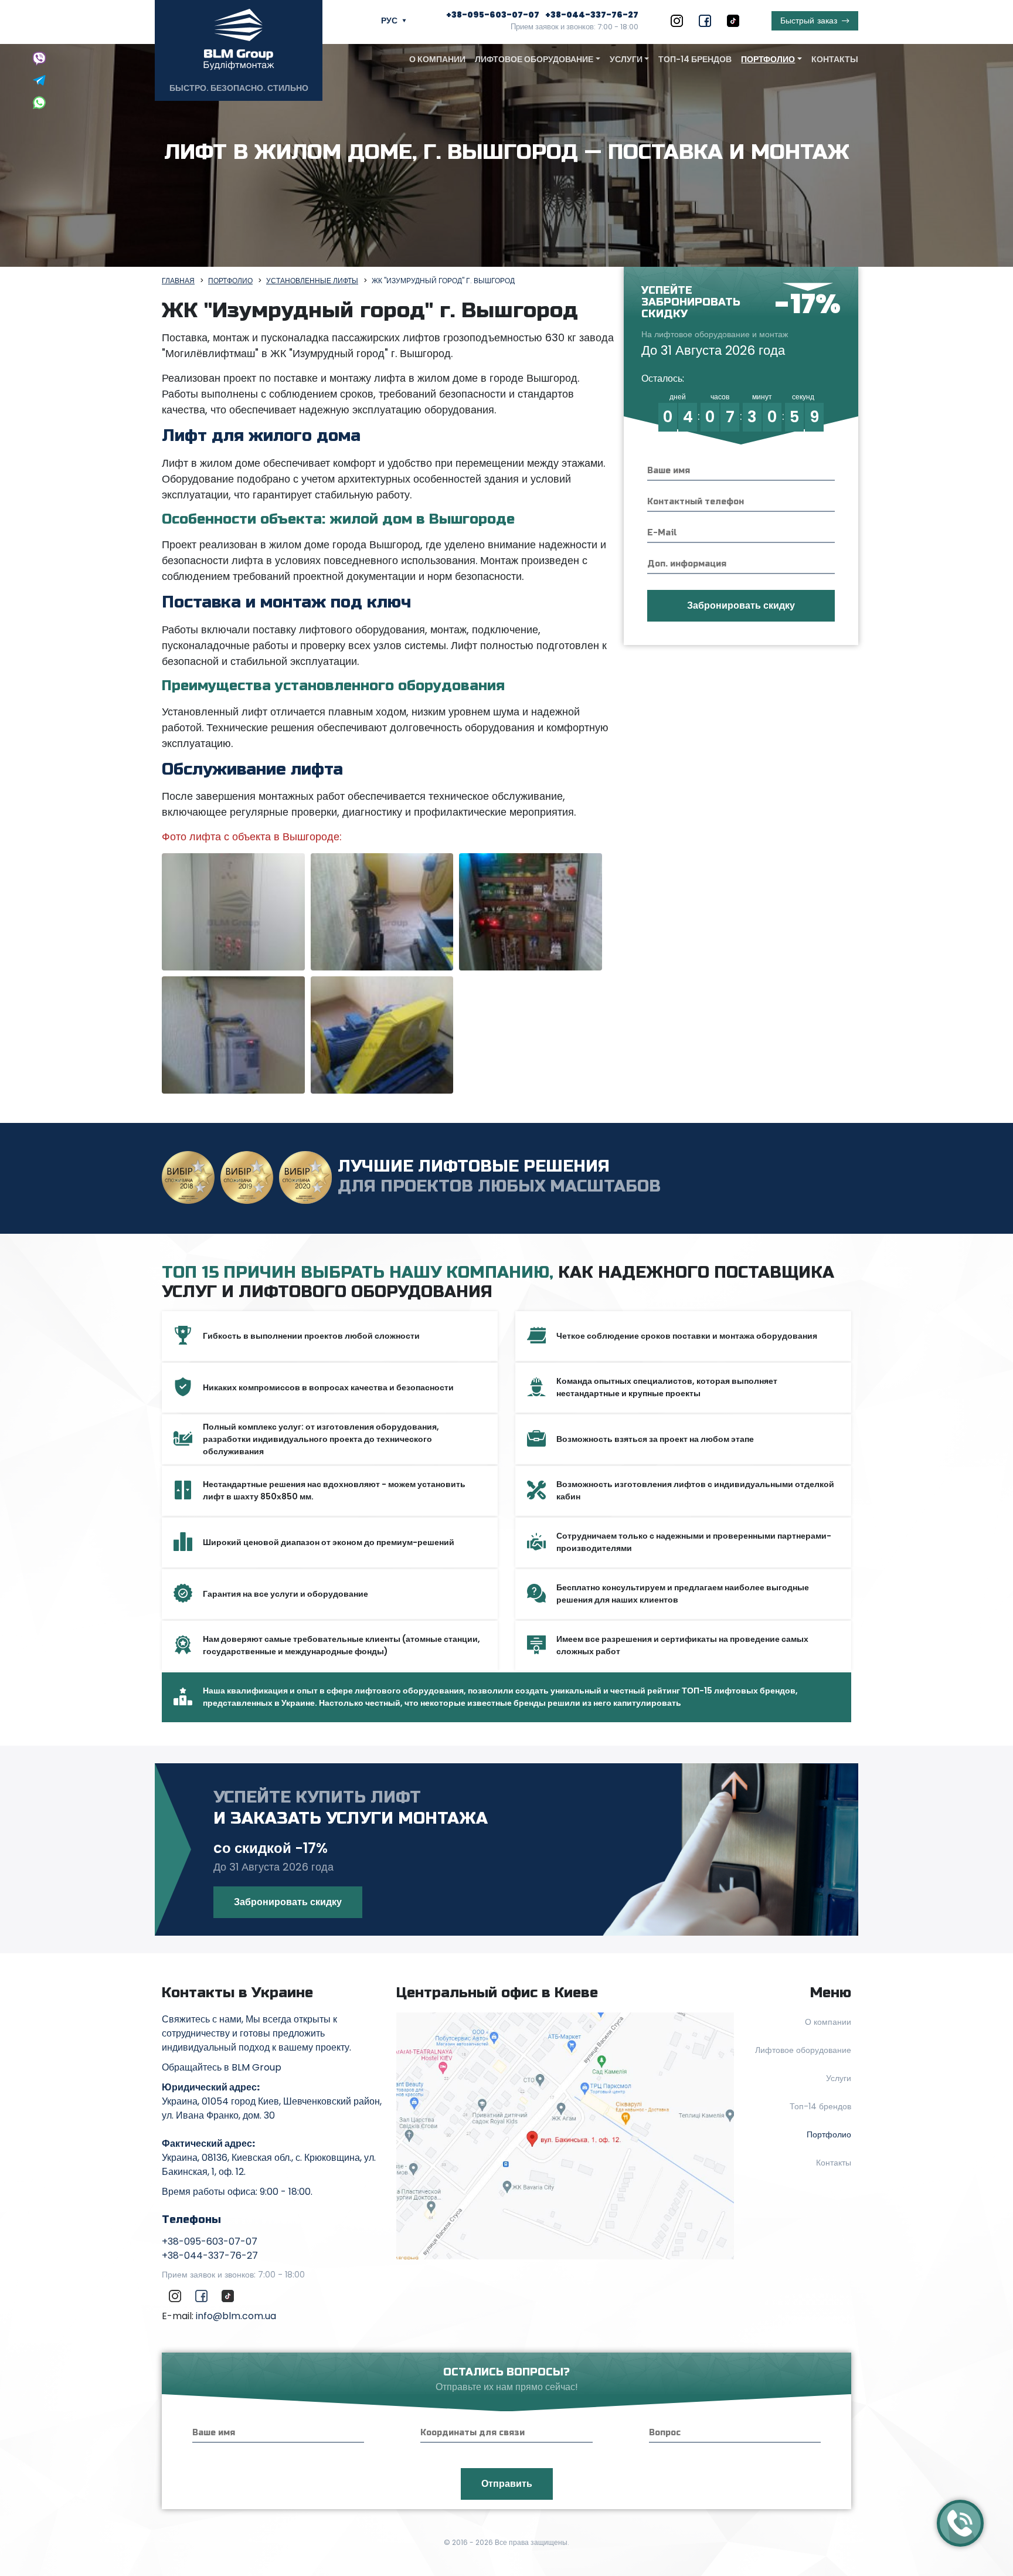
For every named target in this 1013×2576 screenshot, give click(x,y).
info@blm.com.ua (236, 2316)
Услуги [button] (626, 59)
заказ (809, 21)
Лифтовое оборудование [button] (534, 59)
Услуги (839, 2078)
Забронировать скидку (288, 1902)
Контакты (835, 59)
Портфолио (829, 2134)
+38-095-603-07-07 (493, 15)
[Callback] (960, 2523)
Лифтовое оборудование (803, 2050)
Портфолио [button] (768, 59)
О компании (437, 59)
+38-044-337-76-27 (592, 15)
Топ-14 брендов (695, 59)
